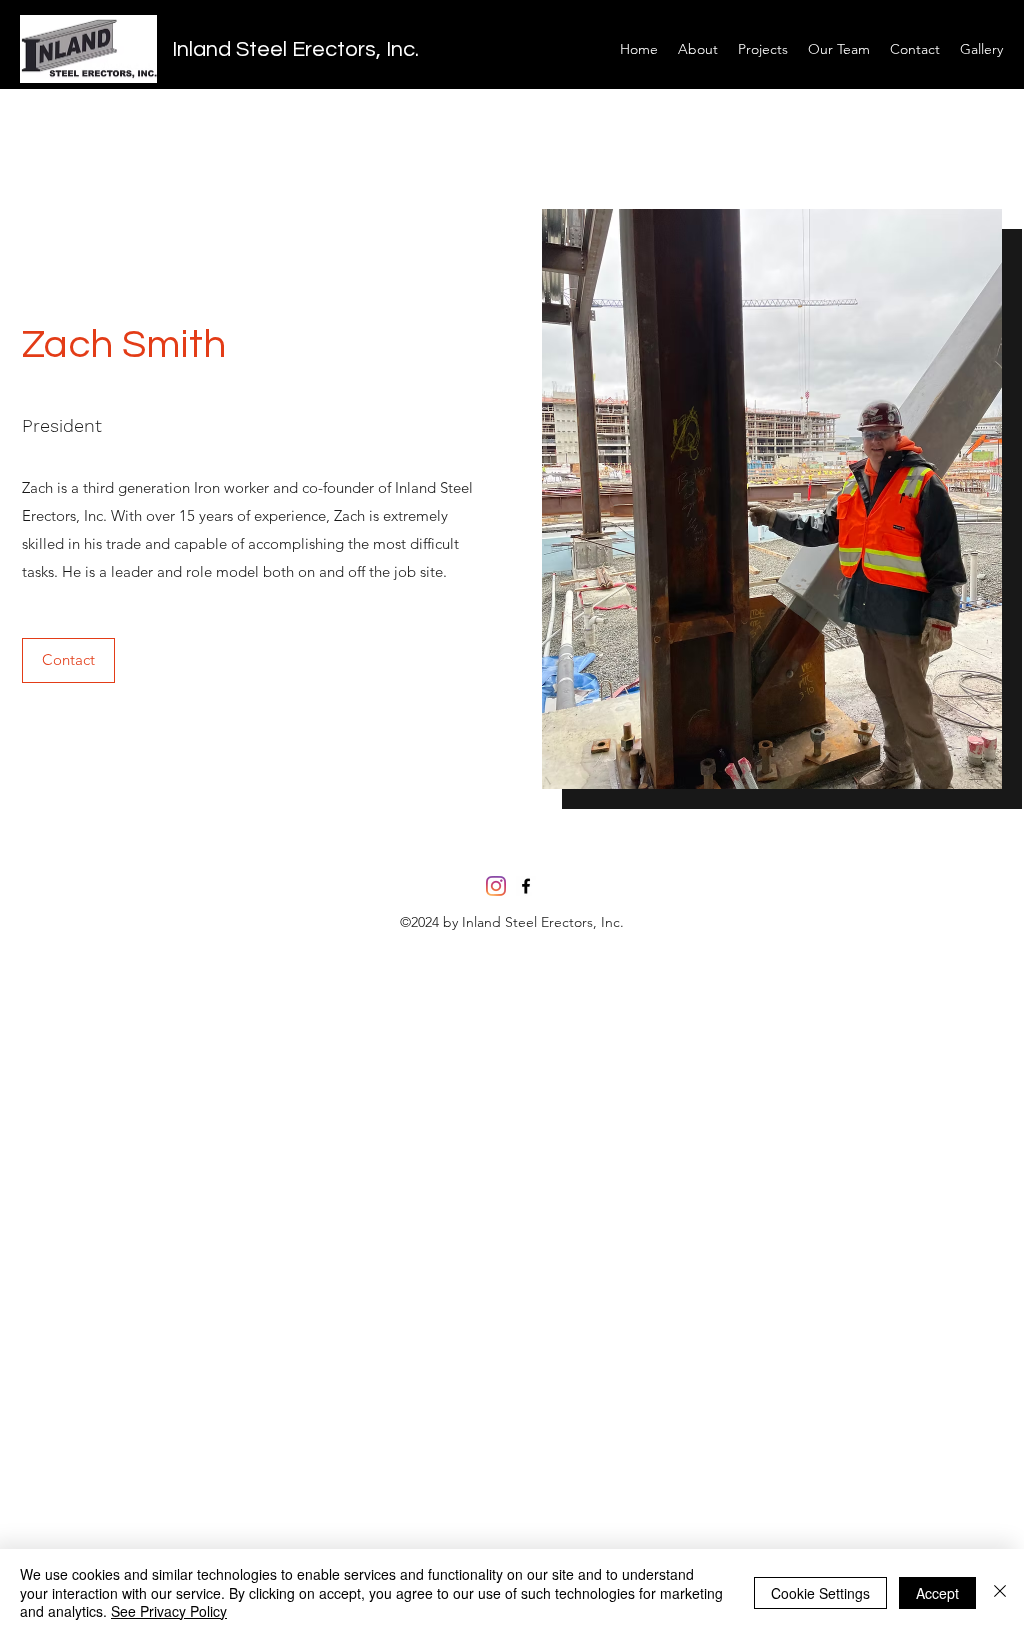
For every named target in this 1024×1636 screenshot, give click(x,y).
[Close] (1000, 1592)
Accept (937, 1593)
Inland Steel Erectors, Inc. (295, 49)
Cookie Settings (820, 1593)
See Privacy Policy (169, 1611)
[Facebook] (526, 886)
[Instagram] (496, 886)
